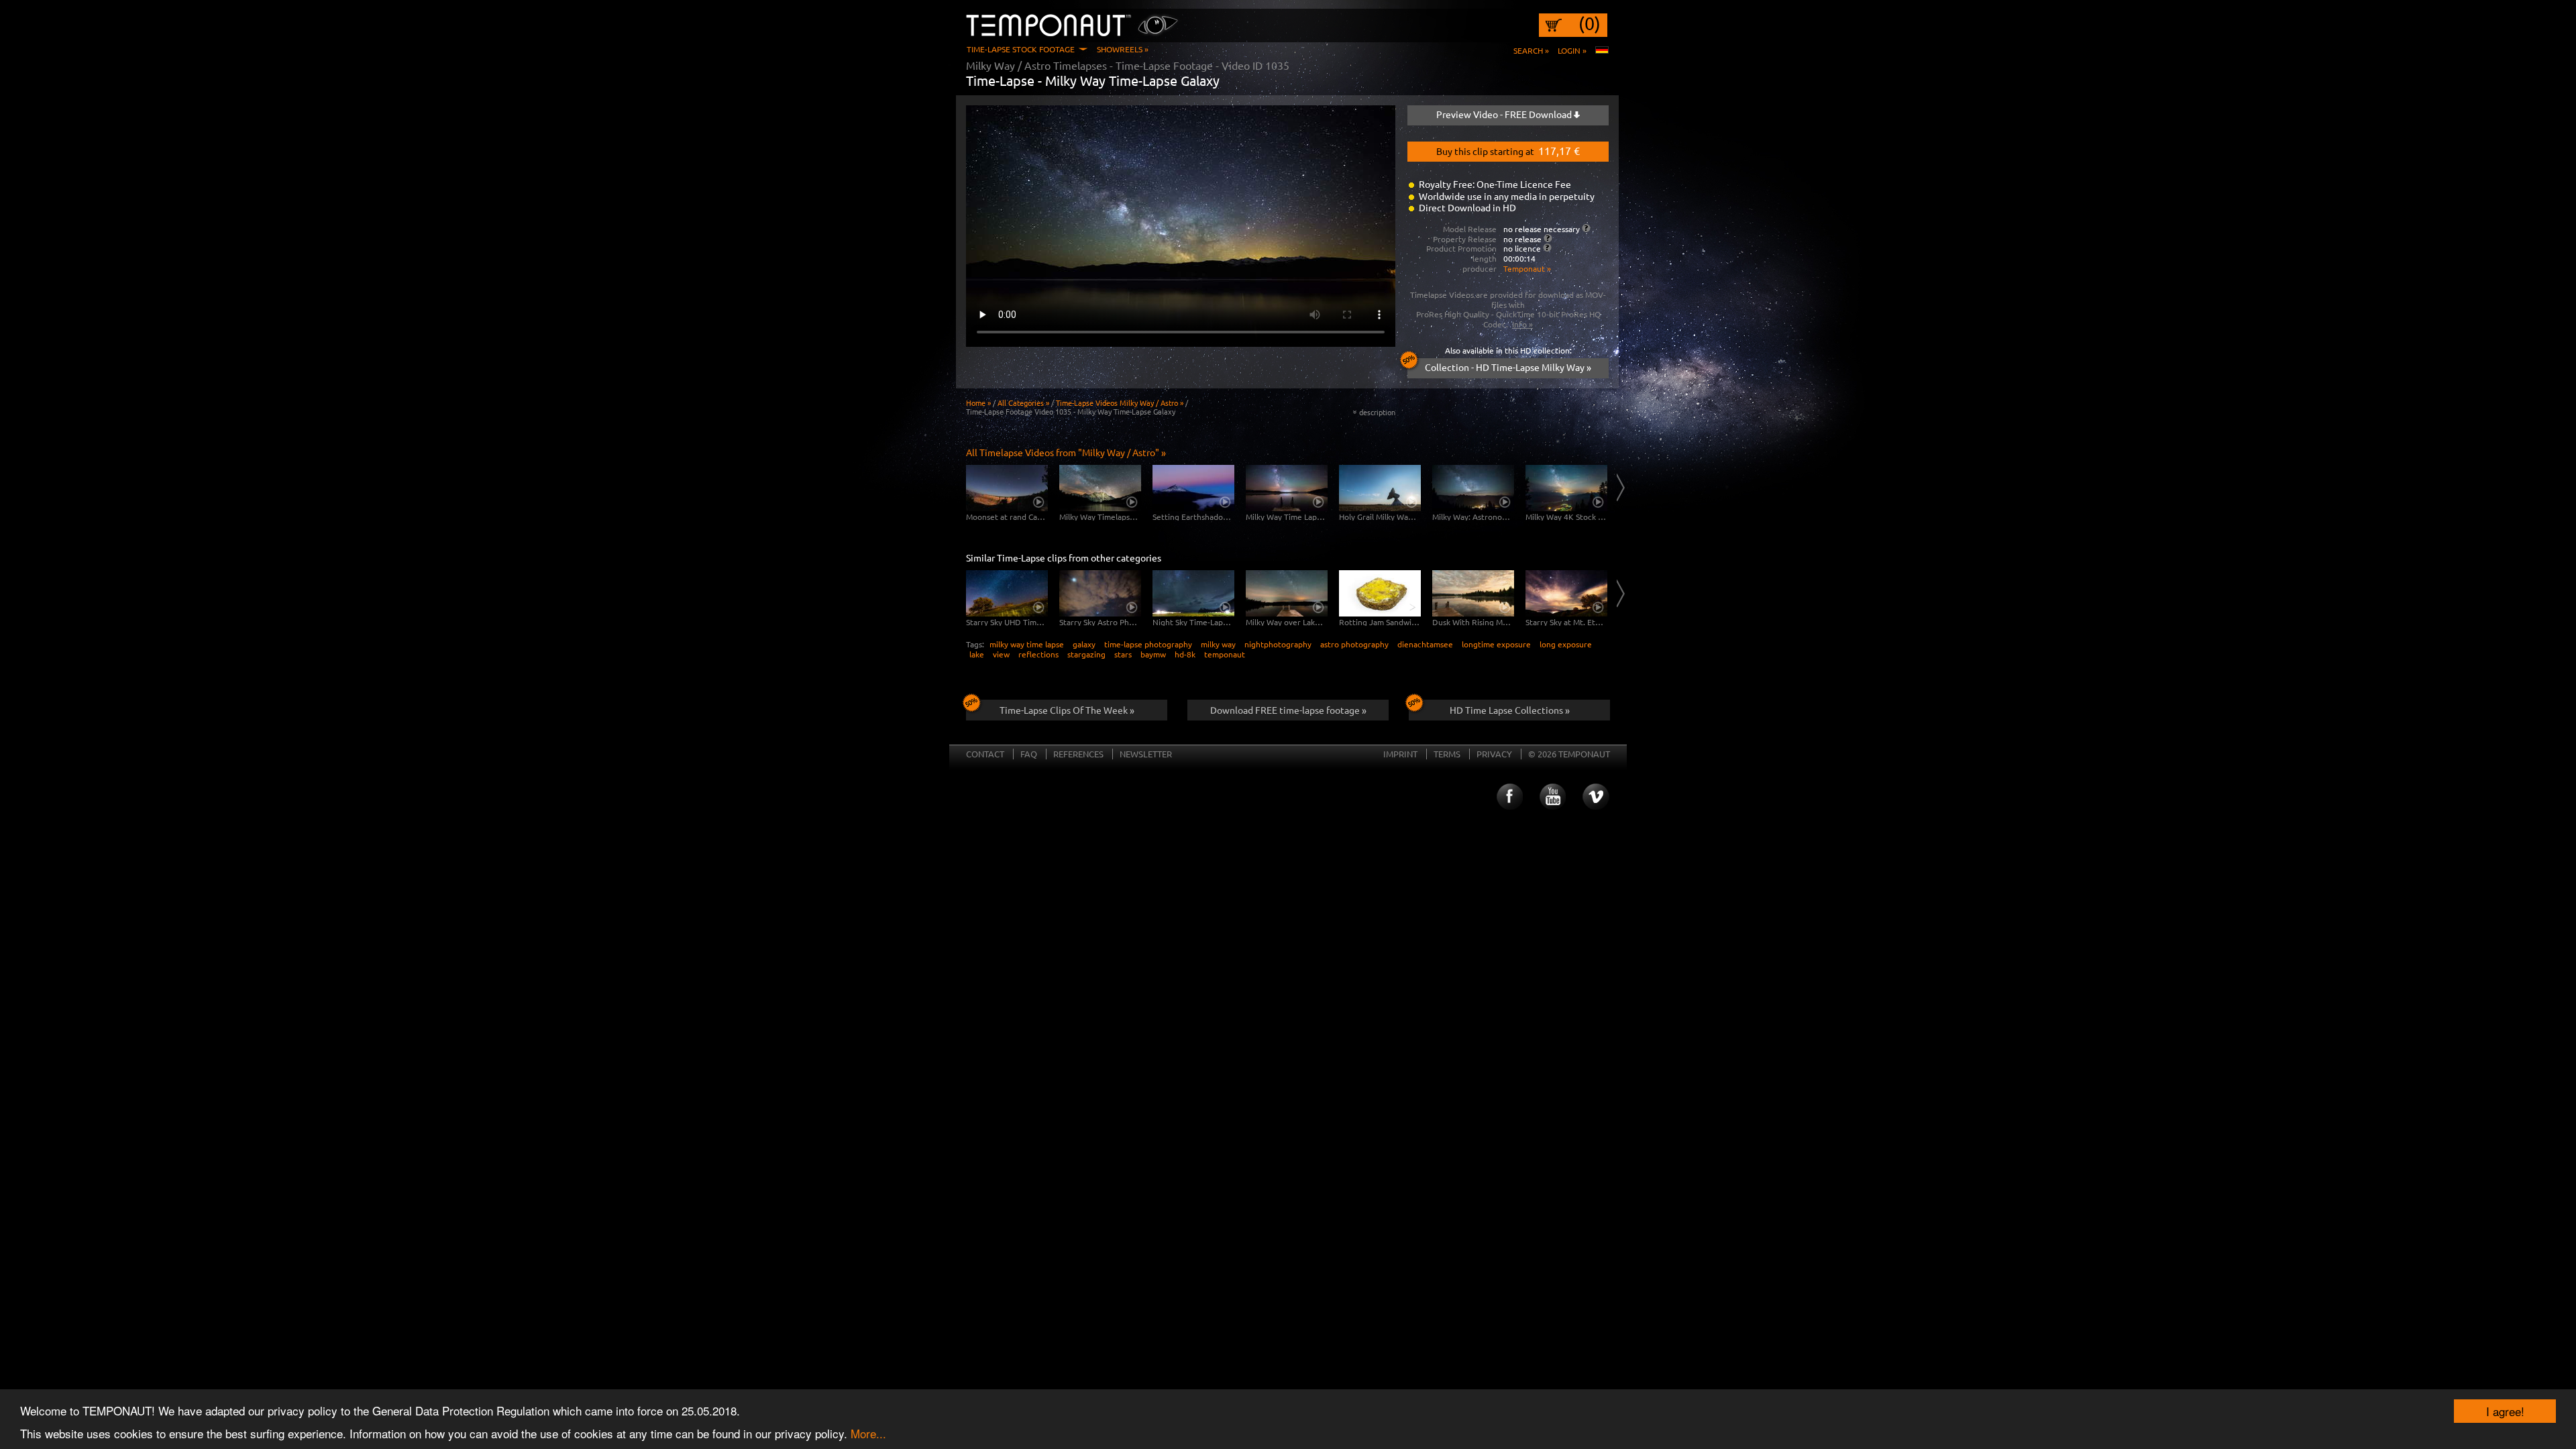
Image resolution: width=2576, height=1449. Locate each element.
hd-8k (1185, 654)
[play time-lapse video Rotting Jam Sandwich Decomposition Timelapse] (1380, 593)
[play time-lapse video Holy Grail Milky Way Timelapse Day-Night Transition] (1380, 488)
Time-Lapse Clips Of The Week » (1067, 710)
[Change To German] (1602, 50)
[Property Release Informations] (1548, 238)
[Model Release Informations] (1586, 228)
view (1001, 654)
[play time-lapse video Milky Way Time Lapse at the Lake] (1287, 488)
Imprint (1400, 754)
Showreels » (1123, 49)
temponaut (1225, 654)
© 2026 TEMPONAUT (1569, 754)
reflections (1038, 654)
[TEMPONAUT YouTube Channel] (1552, 797)
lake (977, 654)
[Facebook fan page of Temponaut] (1509, 797)
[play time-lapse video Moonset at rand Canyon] (1007, 488)
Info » (1522, 324)
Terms (1447, 754)
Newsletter (1146, 754)
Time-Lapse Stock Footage (1021, 49)
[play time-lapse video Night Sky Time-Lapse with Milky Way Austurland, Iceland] (1193, 593)
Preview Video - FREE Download (1505, 114)
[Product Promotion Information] (1547, 248)
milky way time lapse (1027, 644)
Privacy (1494, 754)
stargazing (1086, 654)
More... (868, 1433)
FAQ (1029, 754)
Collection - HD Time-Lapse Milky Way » (1508, 367)
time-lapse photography (1148, 644)
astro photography (1354, 644)
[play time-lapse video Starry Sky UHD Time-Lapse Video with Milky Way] (1007, 593)
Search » (1531, 50)
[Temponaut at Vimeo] (1596, 797)
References (1078, 754)
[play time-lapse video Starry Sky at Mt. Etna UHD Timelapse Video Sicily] (1566, 593)
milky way (1218, 644)
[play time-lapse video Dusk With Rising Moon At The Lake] (1473, 593)
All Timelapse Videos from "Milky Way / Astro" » (1066, 452)
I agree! (2505, 1411)
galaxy (1084, 644)
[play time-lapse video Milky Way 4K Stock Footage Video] (1566, 488)
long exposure (1566, 644)
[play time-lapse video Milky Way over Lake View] (1287, 593)
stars (1123, 654)
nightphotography (1278, 644)
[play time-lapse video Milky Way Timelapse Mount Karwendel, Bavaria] (1100, 488)
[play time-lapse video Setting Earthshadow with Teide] (1193, 488)
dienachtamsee (1425, 644)
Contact (985, 754)
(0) (1590, 23)
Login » (1572, 50)
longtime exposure (1496, 644)
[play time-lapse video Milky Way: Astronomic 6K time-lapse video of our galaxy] (1473, 488)
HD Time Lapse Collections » (1510, 710)
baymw (1153, 654)
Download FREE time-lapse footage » (1288, 710)
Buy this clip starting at (1508, 150)
